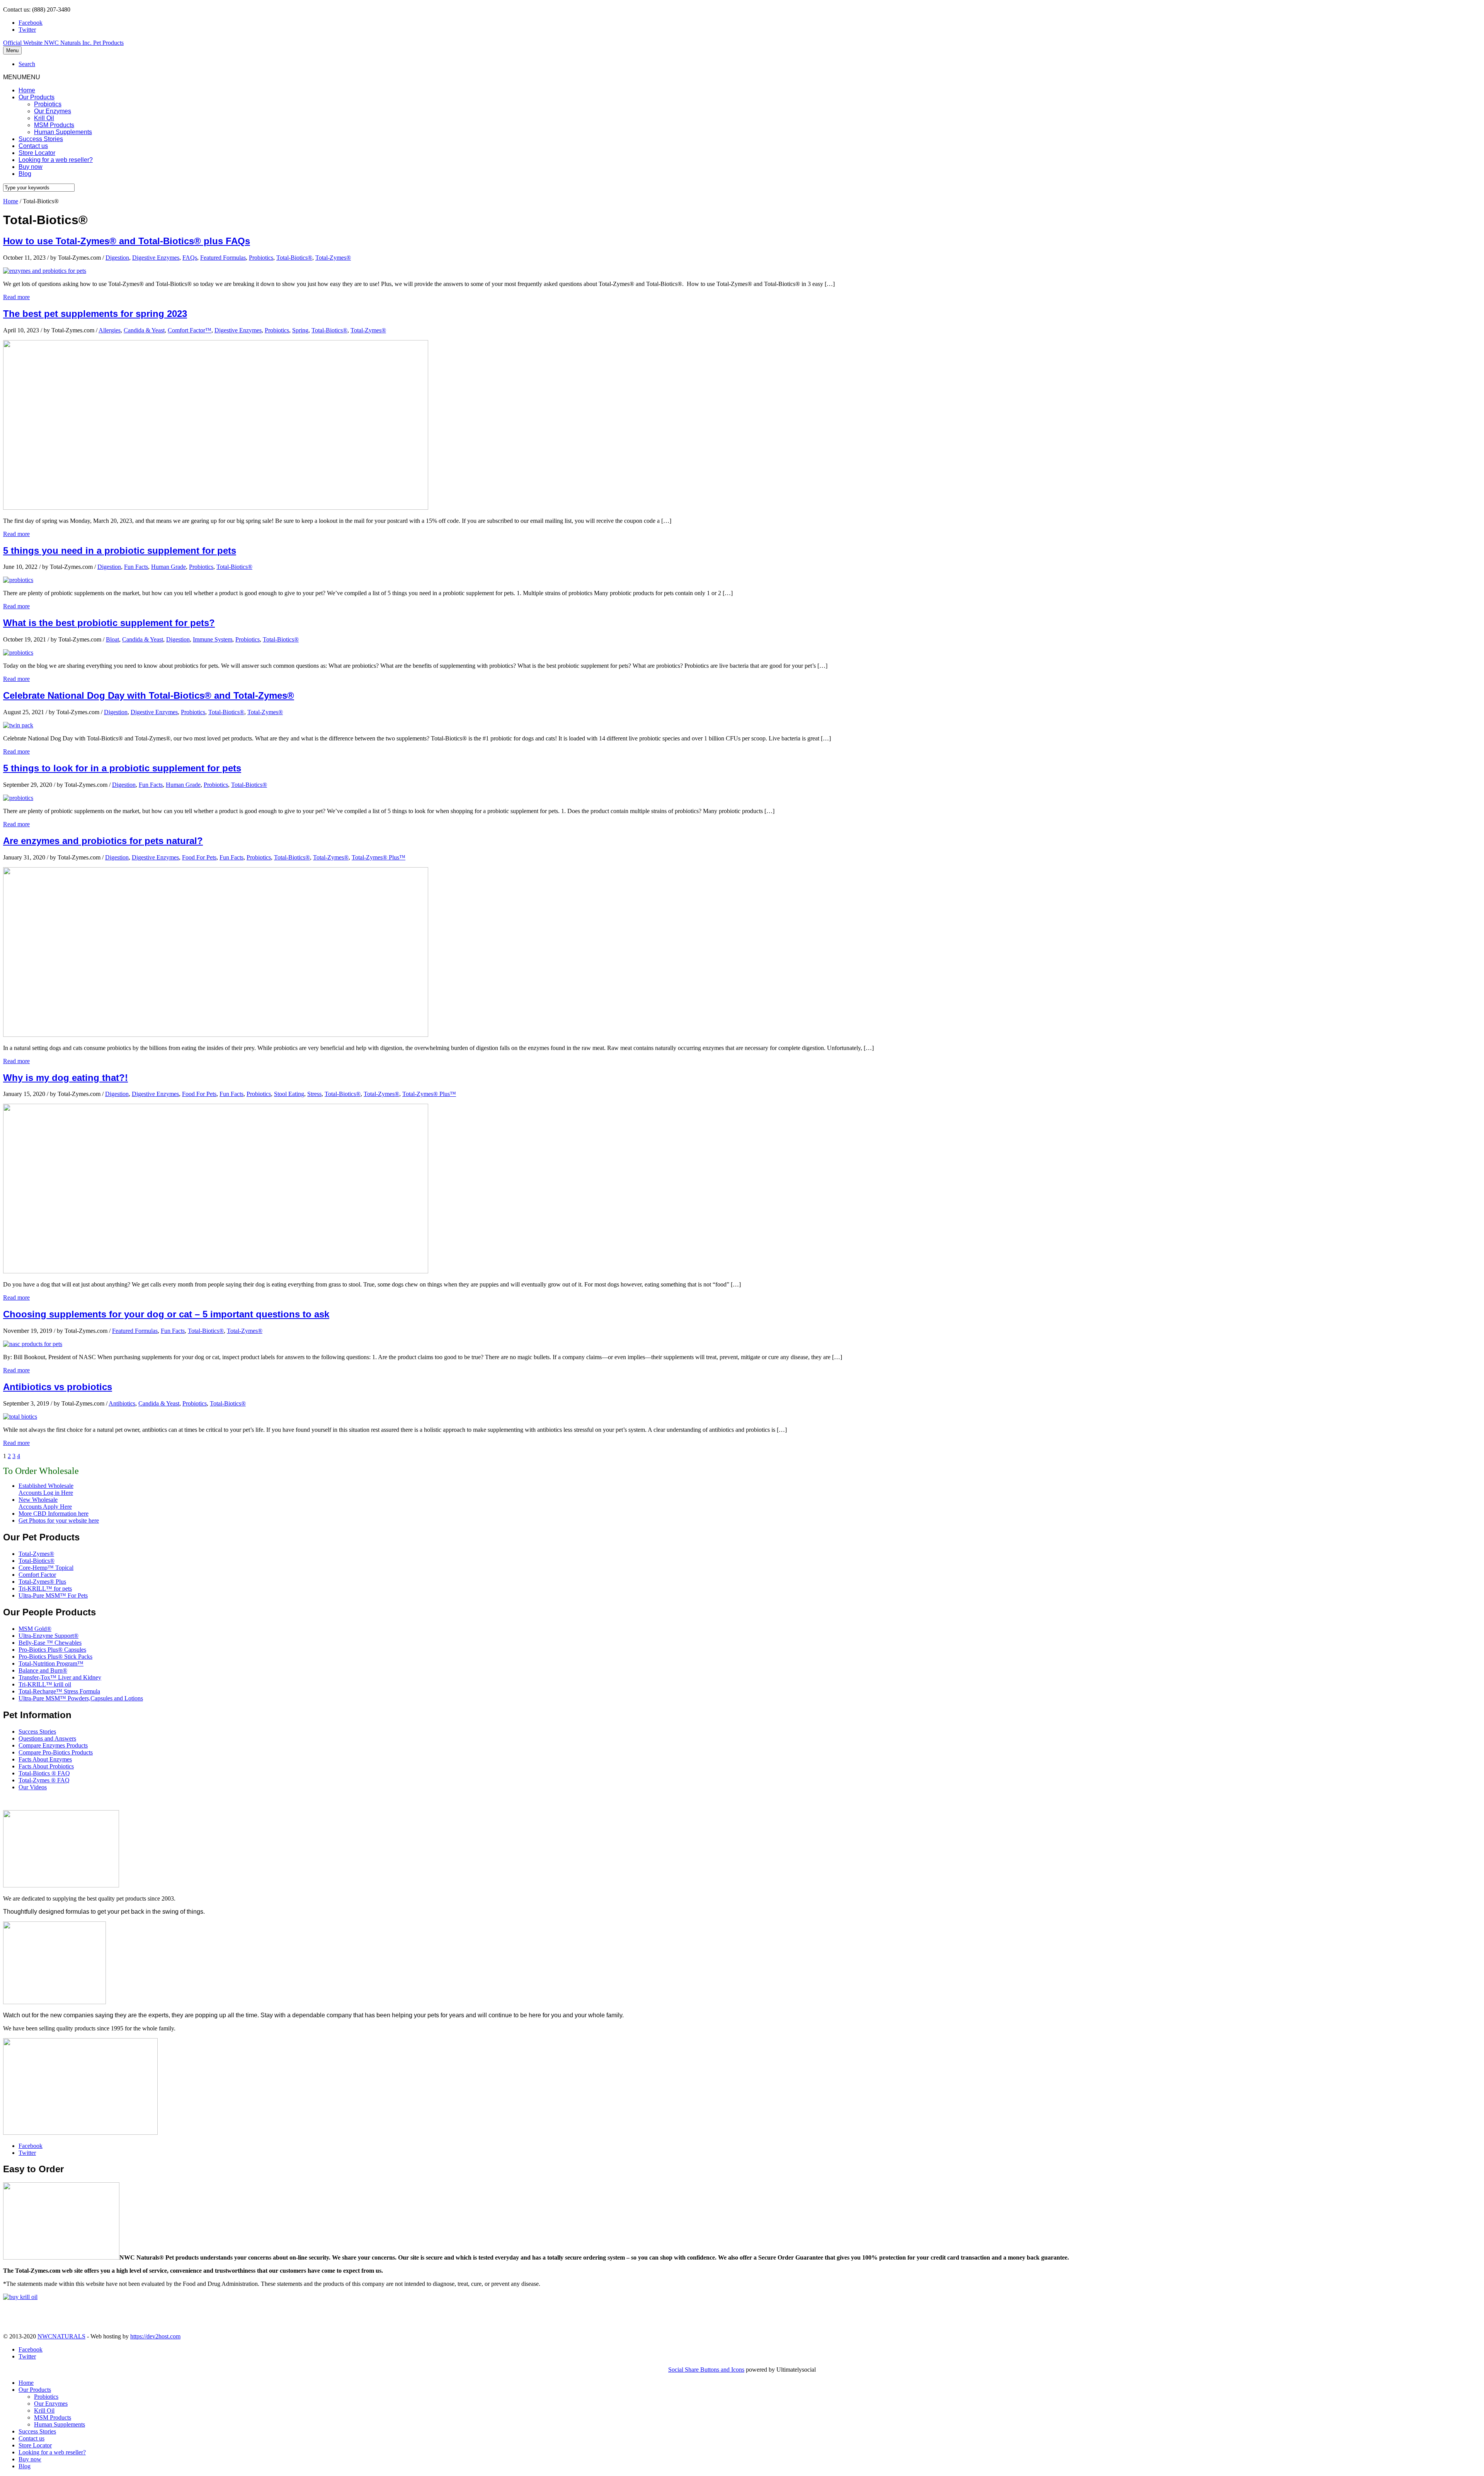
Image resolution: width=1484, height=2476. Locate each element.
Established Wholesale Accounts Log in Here (46, 1489)
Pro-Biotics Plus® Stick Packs (55, 1657)
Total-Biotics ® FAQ (44, 1773)
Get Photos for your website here (59, 1520)
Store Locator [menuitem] (35, 2445)
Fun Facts (136, 567)
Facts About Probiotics (46, 1766)
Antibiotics (122, 1403)
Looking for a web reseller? (56, 160)
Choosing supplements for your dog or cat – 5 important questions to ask (166, 1314)
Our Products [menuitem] (35, 2390)
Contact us (33, 146)
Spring (300, 330)
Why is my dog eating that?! (66, 1078)
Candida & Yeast (144, 330)
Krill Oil (44, 118)
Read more (16, 297)
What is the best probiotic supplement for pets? (109, 623)
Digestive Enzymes (156, 258)
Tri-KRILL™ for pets (45, 1589)
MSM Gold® (35, 1629)
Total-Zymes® (333, 258)
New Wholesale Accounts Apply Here (45, 1503)
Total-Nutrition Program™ (51, 1663)
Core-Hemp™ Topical (46, 1568)
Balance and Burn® (43, 1670)
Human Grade (168, 567)
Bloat (112, 639)
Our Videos (33, 1787)
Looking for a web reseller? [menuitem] (52, 2452)
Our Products (37, 97)
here (83, 1514)
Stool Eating (289, 1094)
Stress (314, 1094)
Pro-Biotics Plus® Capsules (52, 1650)
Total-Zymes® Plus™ (379, 857)
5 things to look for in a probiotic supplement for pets (122, 768)
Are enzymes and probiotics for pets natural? (103, 841)
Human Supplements (63, 132)
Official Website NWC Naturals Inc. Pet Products (63, 43)
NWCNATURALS (61, 2336)
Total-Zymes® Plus (42, 1582)
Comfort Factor (37, 1575)
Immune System (213, 639)
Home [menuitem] (26, 2383)
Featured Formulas (223, 258)
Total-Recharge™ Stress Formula (59, 1691)
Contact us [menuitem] (31, 2438)
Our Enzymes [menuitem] (51, 2404)
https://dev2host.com (155, 2336)
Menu (12, 50)
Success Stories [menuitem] (37, 2431)
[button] (22, 77)
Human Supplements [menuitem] (60, 2424)
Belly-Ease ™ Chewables (50, 1643)
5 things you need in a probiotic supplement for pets (120, 551)
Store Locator (37, 153)
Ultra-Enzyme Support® (49, 1636)
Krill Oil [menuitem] (44, 2410)
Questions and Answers (47, 1738)
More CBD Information (48, 1514)
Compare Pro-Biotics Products (56, 1752)
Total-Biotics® (294, 258)
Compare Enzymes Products (53, 1745)
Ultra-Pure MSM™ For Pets (53, 1595)
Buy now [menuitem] (30, 2459)
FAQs (190, 258)
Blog (25, 174)
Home (27, 90)
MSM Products (54, 125)
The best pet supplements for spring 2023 (95, 314)
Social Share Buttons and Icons (706, 2370)
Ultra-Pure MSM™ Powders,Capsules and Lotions (81, 1698)
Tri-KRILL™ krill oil (45, 1684)
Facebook (31, 23)
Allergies (110, 330)
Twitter (27, 30)
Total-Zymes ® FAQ (44, 1780)
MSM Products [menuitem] (53, 2417)
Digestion (117, 258)
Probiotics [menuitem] (46, 2397)
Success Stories (41, 139)
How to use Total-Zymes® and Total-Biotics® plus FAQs (127, 241)
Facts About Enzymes (45, 1759)
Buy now (31, 167)
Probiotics (48, 104)
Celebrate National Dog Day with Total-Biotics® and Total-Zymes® (149, 695)
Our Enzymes (53, 111)
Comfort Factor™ (190, 330)
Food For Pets (199, 857)
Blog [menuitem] (25, 2466)
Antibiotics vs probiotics (58, 1387)
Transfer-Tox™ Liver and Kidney (60, 1677)
